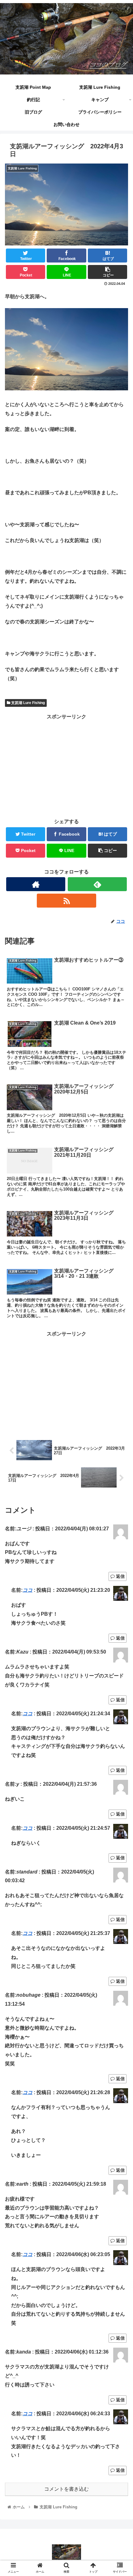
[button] (120, 1319)
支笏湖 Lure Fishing (28, 703)
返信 (120, 1576)
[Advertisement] (66, 765)
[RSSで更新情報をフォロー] (66, 901)
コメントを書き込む (66, 2489)
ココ (28, 1590)
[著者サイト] (36, 884)
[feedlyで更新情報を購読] (97, 884)
